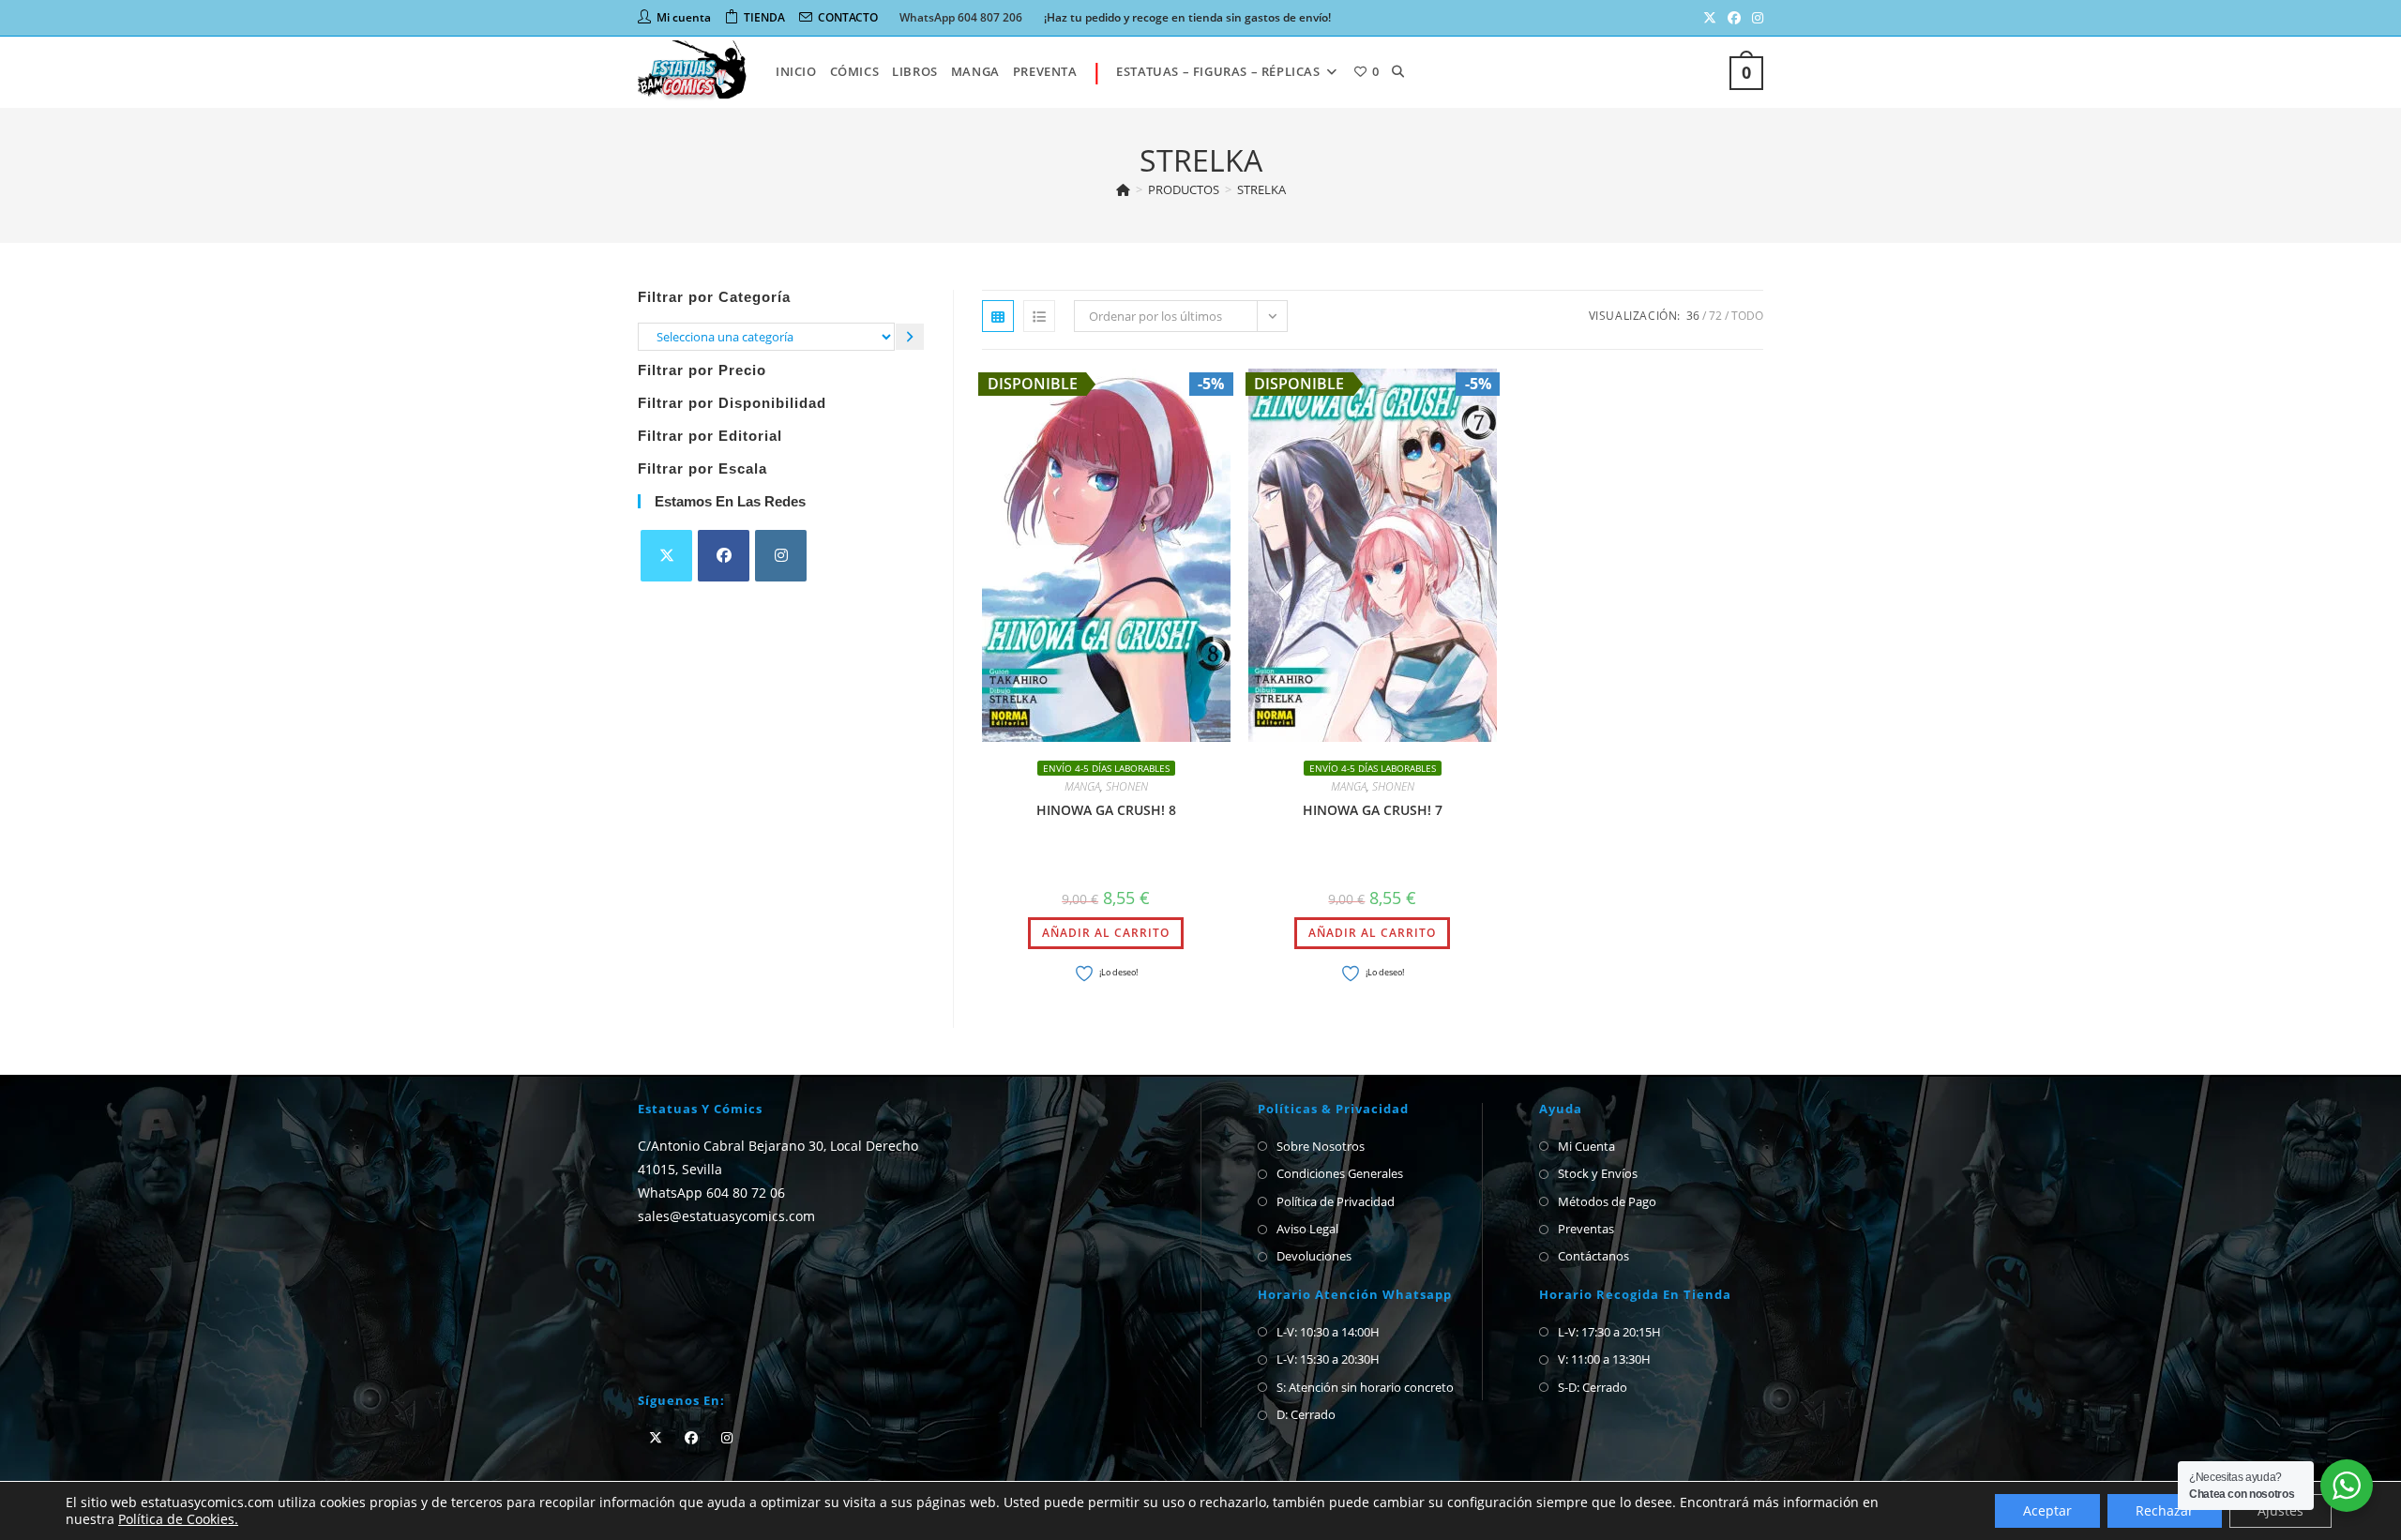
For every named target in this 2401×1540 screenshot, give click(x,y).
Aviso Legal (1307, 1229)
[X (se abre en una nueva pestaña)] (1710, 18)
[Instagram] (781, 556)
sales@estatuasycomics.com (726, 1216)
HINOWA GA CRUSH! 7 (1373, 810)
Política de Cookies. (178, 1519)
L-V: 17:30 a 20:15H (1609, 1332)
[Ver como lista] (1039, 316)
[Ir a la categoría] (910, 336)
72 (1715, 316)
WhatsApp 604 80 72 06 (711, 1193)
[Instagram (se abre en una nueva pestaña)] (1755, 18)
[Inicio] (1123, 189)
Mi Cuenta (1586, 1146)
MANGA (1082, 786)
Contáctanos (1593, 1256)
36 (1693, 316)
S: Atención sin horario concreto (1365, 1387)
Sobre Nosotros (1321, 1146)
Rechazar (2165, 1510)
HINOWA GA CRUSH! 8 (1106, 810)
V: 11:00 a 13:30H (1604, 1359)
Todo (1747, 316)
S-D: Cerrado (1593, 1387)
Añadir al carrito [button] (1106, 933)
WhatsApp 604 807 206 (961, 17)
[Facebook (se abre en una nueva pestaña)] (1734, 18)
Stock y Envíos (1598, 1173)
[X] (666, 556)
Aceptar (2047, 1510)
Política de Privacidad (1336, 1201)
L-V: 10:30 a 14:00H (1328, 1332)
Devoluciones (1314, 1256)
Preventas (1586, 1229)
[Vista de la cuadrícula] (998, 316)
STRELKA (1261, 189)
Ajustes (2280, 1510)
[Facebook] (724, 556)
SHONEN (1127, 786)
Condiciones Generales (1340, 1173)
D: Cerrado (1306, 1414)
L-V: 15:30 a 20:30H (1328, 1359)
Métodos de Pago (1607, 1201)
